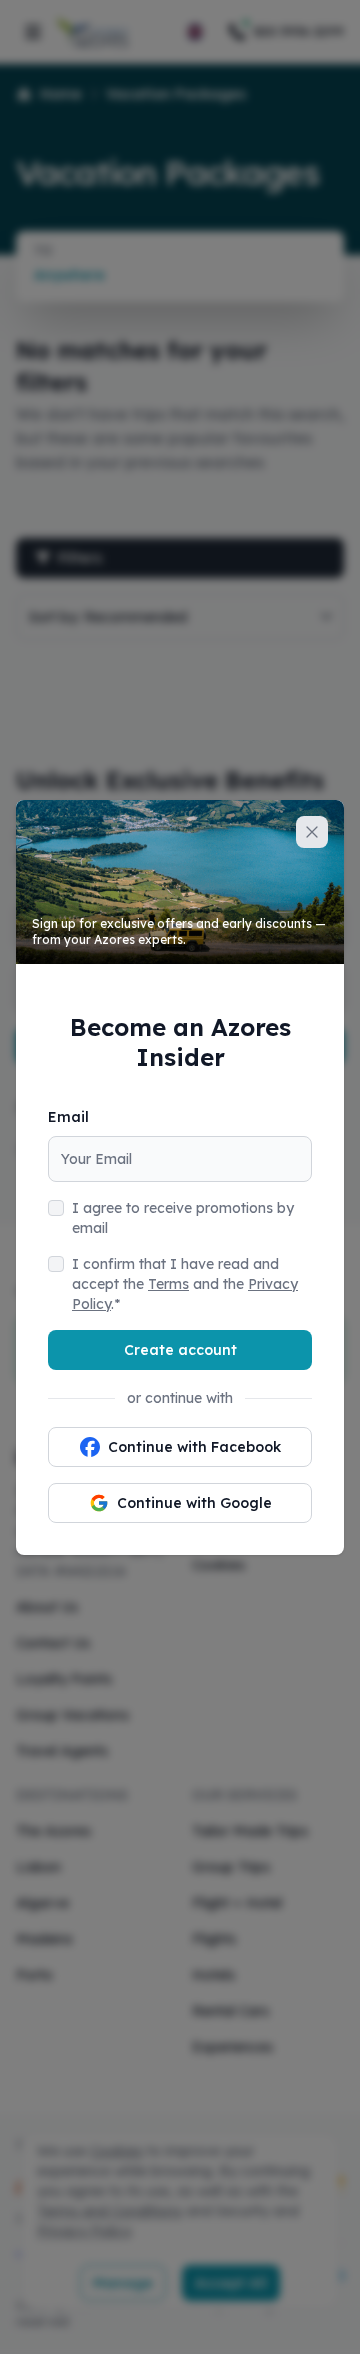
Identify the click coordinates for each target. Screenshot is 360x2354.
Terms (168, 1284)
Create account (180, 1350)
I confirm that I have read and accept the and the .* (185, 1284)
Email (68, 1117)
